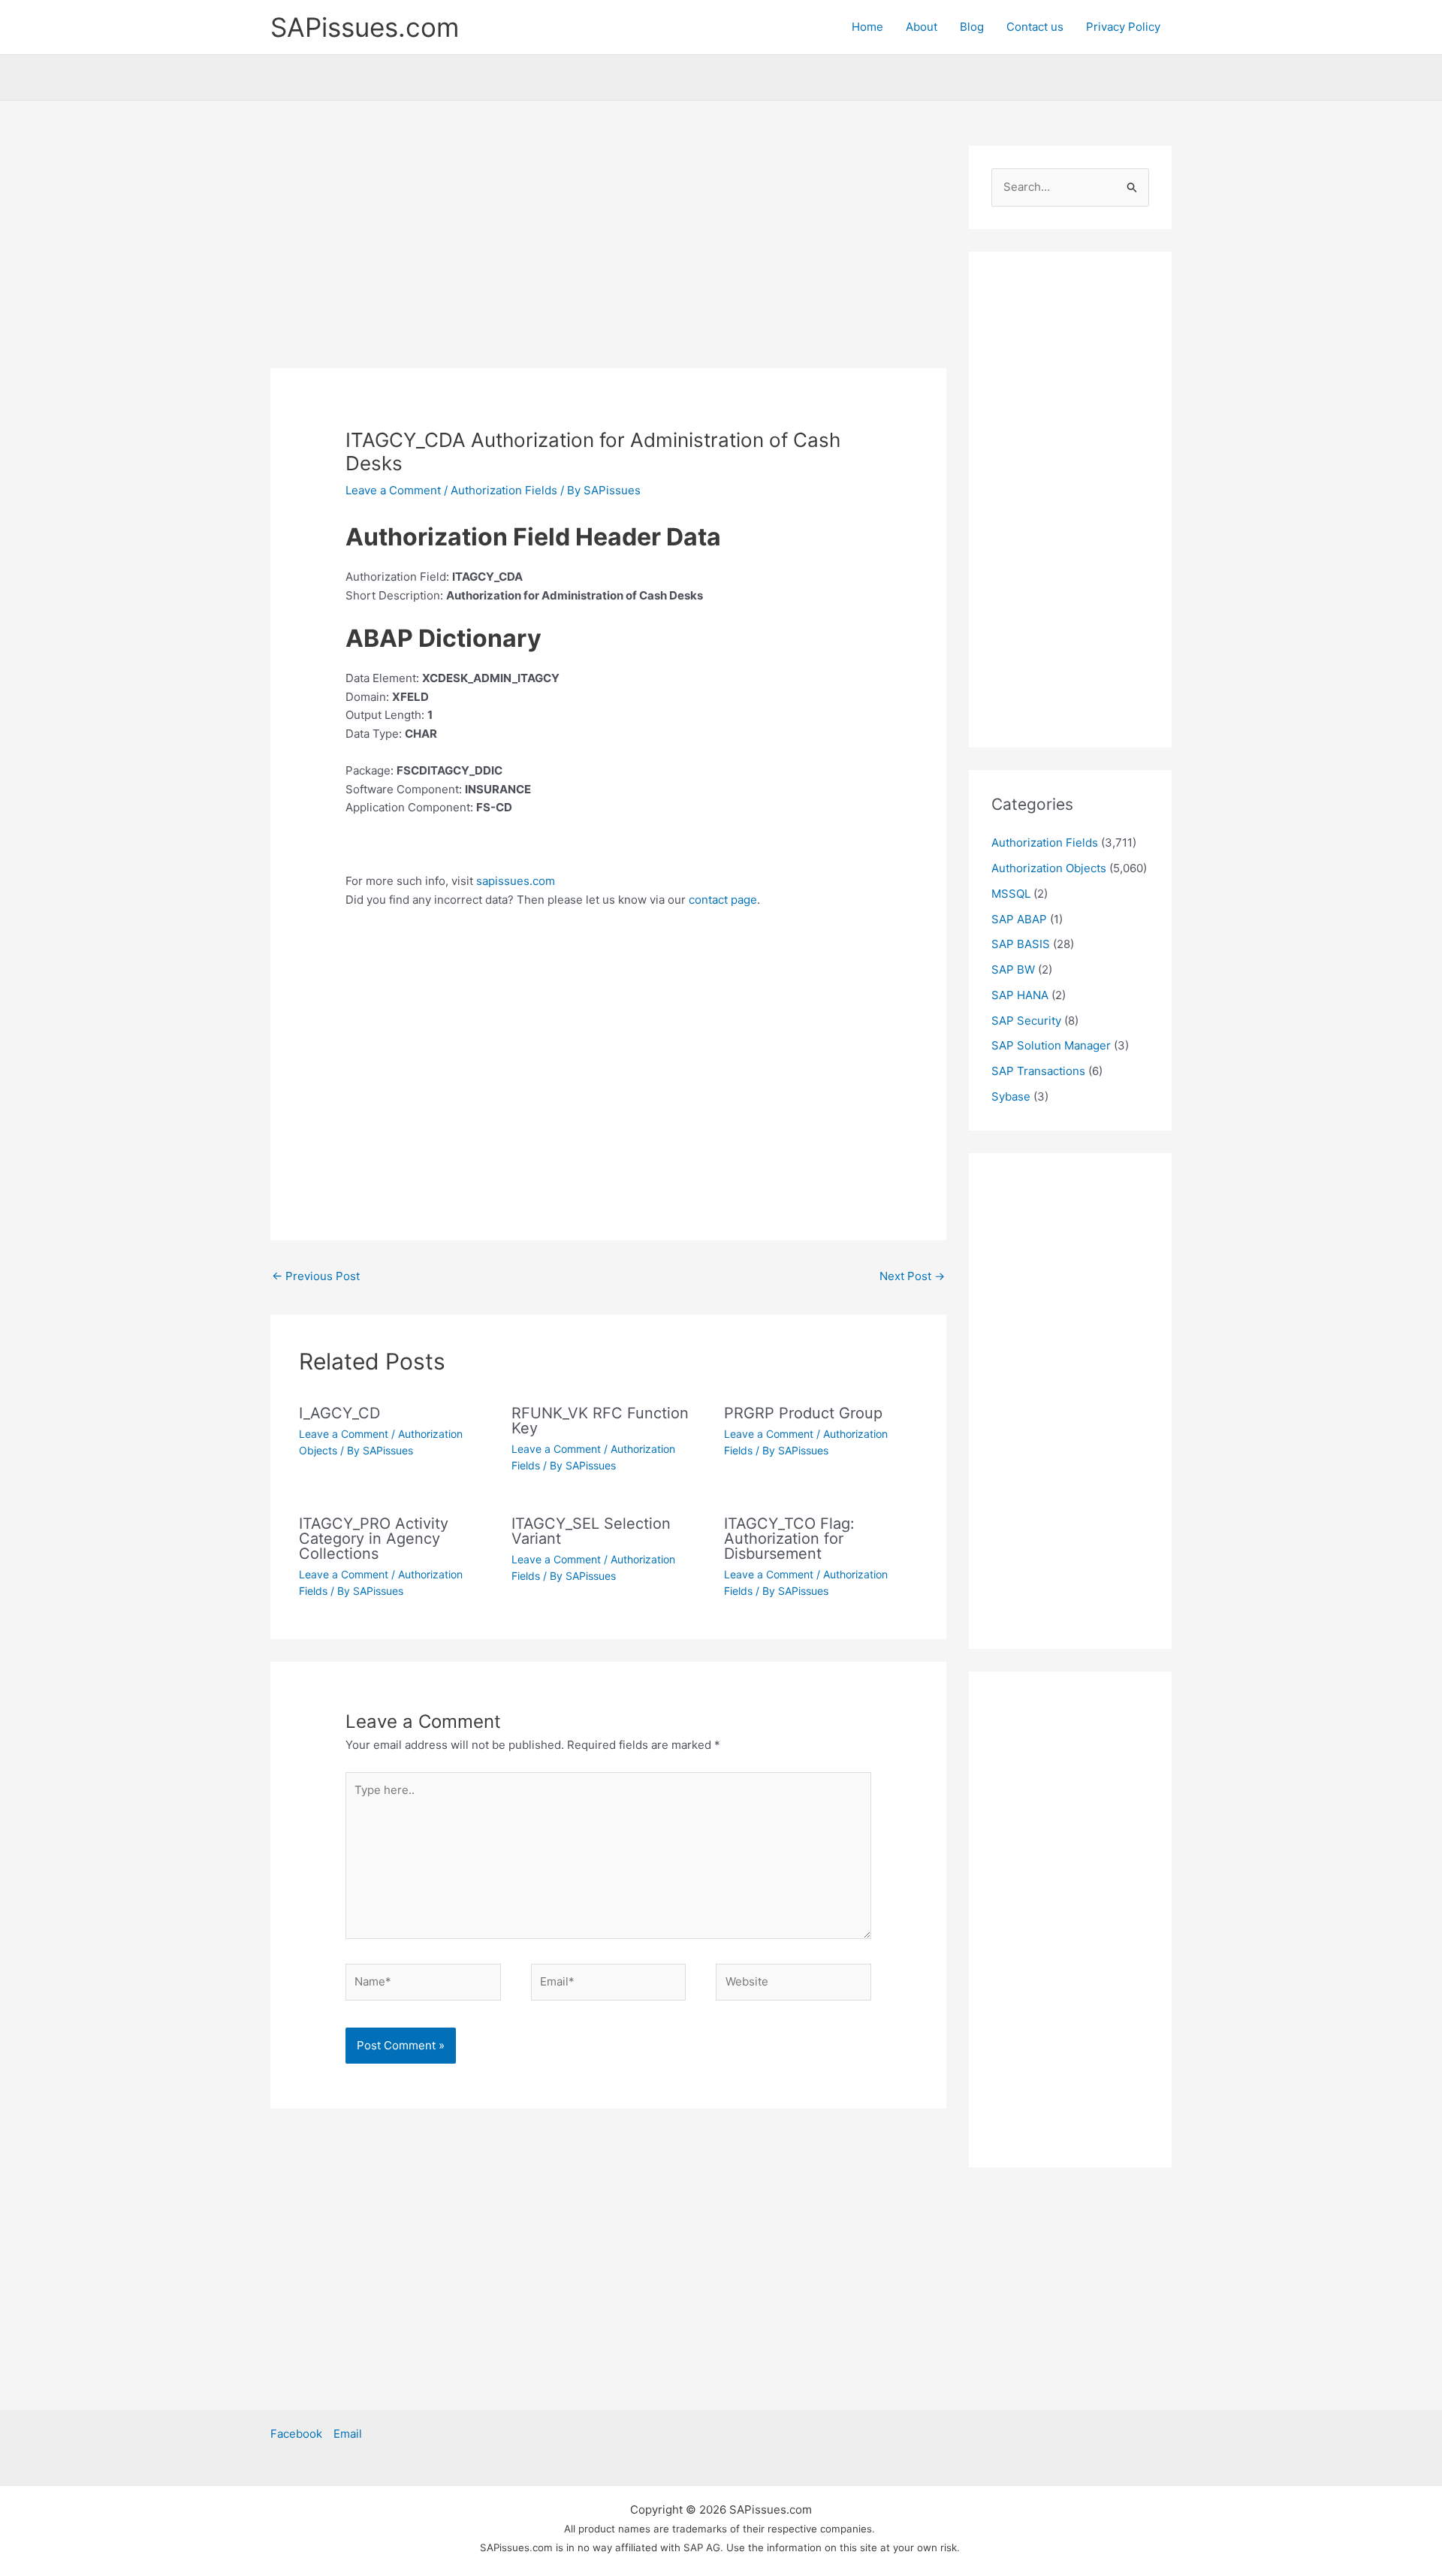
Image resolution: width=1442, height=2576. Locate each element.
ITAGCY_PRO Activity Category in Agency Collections (374, 1539)
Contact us (1035, 27)
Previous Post (316, 1276)
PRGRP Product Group (803, 1413)
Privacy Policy (1123, 27)
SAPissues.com (365, 27)
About (922, 27)
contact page (723, 900)
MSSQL (1011, 894)
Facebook (296, 2434)
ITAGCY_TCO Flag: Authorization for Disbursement (789, 1539)
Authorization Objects (1049, 868)
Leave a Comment (393, 490)
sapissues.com (516, 881)
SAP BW (1013, 969)
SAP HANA (1020, 995)
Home (867, 27)
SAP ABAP (1019, 919)
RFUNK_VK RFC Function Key (600, 1421)
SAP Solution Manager (1051, 1045)
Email (348, 2434)
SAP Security (1026, 1021)
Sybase (1011, 1096)
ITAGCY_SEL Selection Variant (591, 1531)
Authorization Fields (504, 490)
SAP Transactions (1038, 1071)
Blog (972, 27)
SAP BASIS (1021, 944)
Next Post (912, 1276)
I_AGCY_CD (339, 1413)
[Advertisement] (608, 257)
